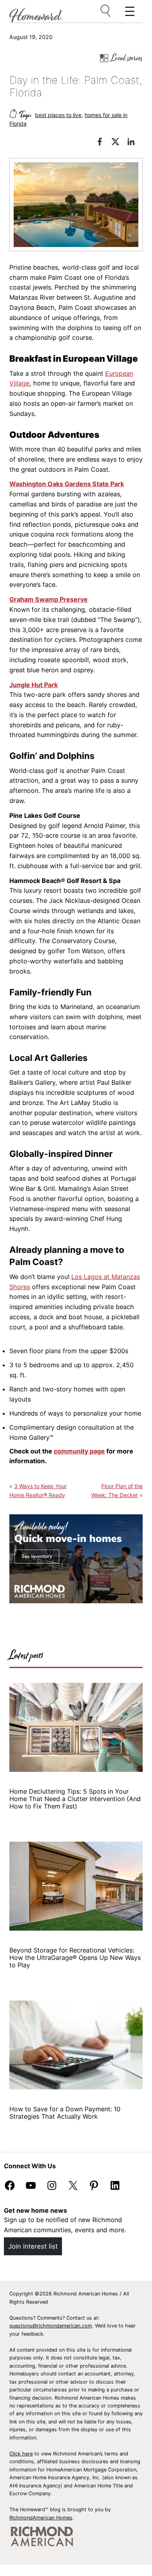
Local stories (127, 58)
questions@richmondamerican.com (51, 2326)
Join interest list (33, 2246)
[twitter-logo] (119, 143)
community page (79, 1451)
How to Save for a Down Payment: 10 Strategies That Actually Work (65, 2113)
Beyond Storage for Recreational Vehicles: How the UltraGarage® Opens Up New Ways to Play (75, 1958)
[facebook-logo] (104, 143)
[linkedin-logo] (135, 143)
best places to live (58, 115)
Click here (21, 2454)
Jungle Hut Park (34, 685)
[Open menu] (106, 11)
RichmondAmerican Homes (41, 2518)
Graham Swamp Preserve (49, 599)
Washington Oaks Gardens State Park (67, 484)
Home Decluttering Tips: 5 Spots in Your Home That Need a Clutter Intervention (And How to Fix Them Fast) (75, 1799)
